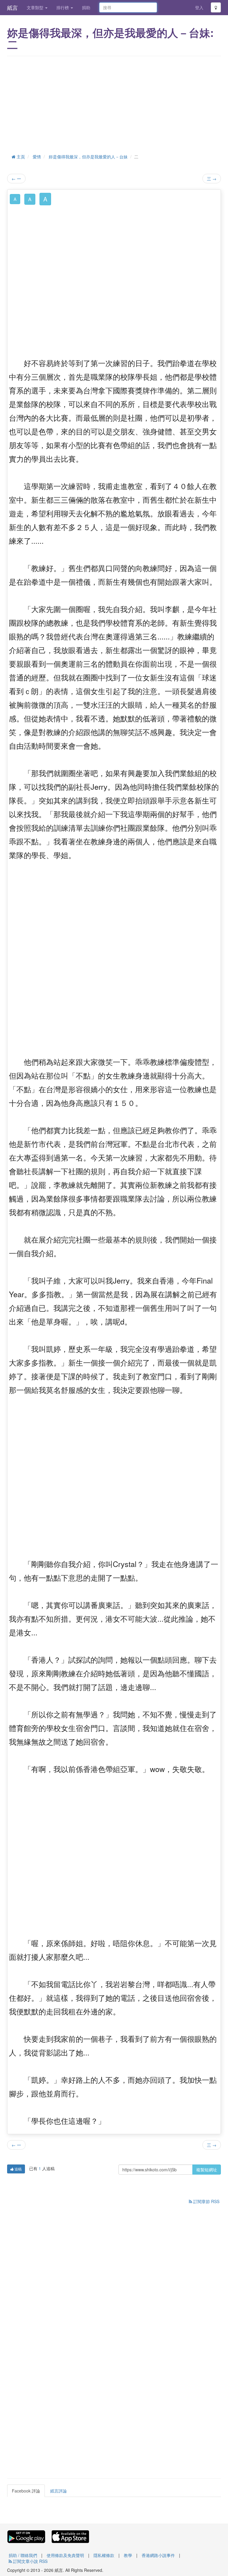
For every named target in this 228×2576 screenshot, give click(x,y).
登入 (199, 7)
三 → (212, 179)
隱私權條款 (104, 2555)
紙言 (12, 7)
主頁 (20, 157)
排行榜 (63, 7)
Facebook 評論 (26, 2491)
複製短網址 (207, 2170)
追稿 (18, 2169)
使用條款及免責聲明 (65, 2555)
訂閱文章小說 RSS (30, 2561)
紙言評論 (58, 2491)
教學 (128, 2555)
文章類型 (36, 7)
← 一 (16, 179)
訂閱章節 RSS (206, 2201)
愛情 (37, 157)
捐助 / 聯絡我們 (23, 2555)
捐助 (86, 7)
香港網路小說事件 (158, 2555)
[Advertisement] (114, 104)
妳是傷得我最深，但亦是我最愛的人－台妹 (88, 157)
